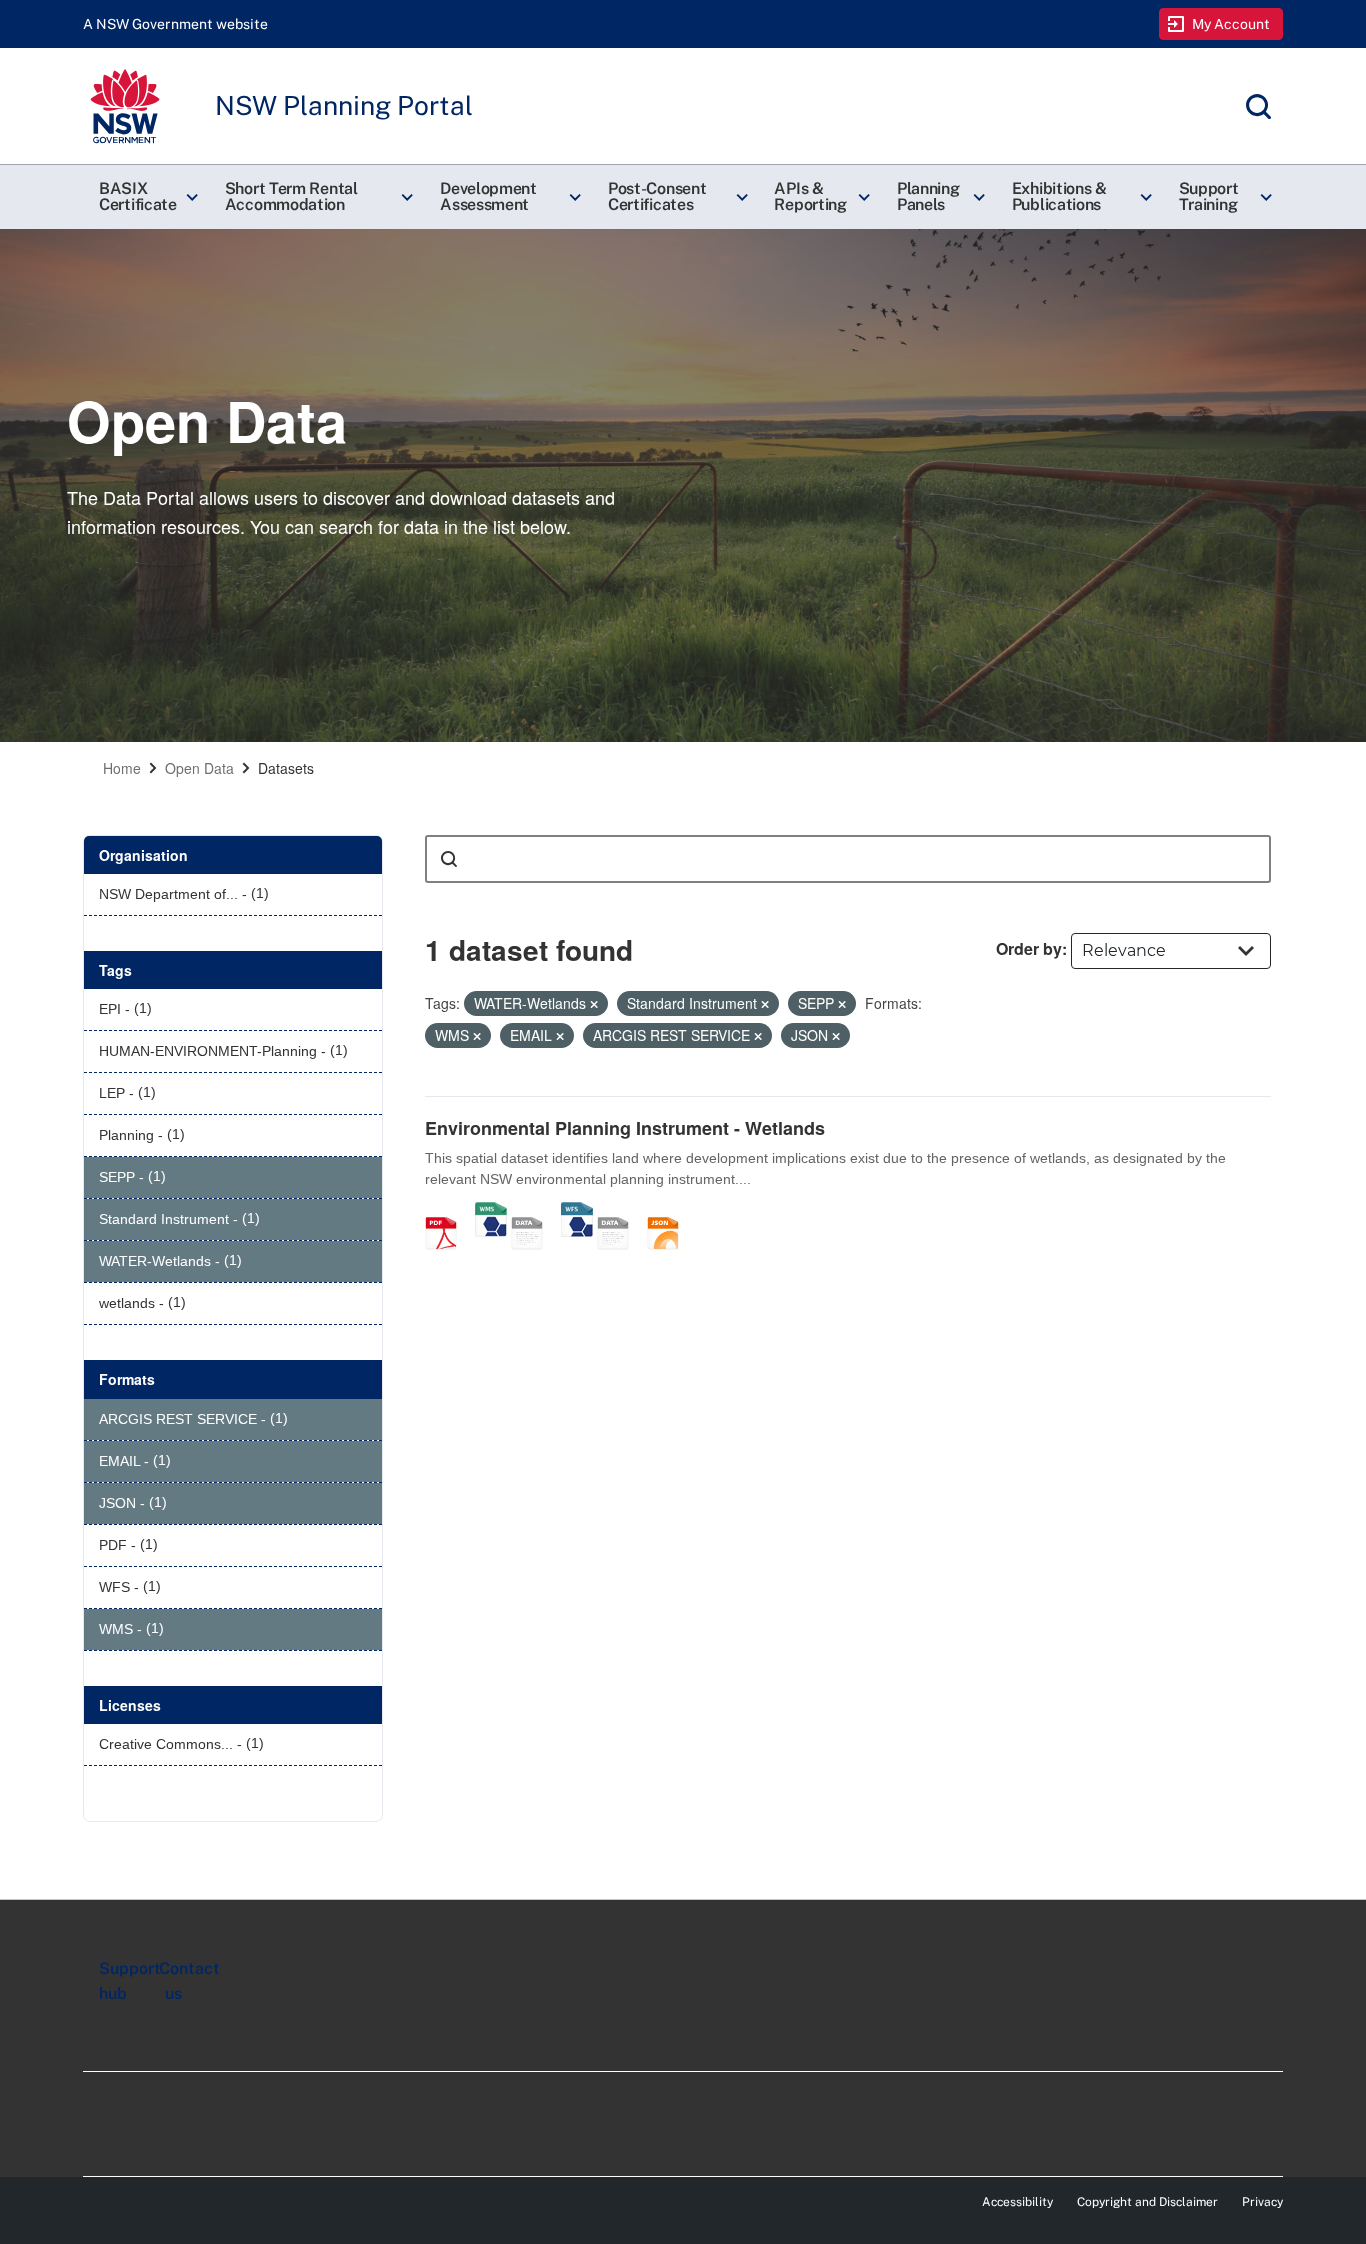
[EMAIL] (620, 1212)
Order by (1029, 948)
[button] (146, 197)
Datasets (286, 768)
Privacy (1262, 2202)
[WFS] (577, 1212)
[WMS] (491, 1212)
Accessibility (1017, 2202)
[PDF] (448, 1212)
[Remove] (594, 1004)
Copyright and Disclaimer (1147, 2202)
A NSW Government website (175, 24)
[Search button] (449, 859)
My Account (1231, 24)
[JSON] (670, 1212)
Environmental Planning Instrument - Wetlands (625, 1128)
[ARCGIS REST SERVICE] (534, 1212)
